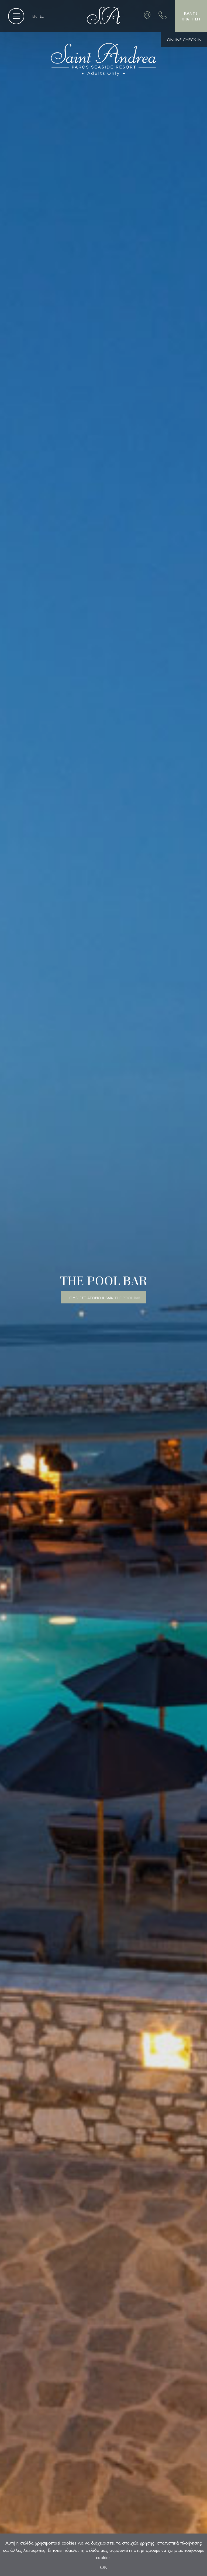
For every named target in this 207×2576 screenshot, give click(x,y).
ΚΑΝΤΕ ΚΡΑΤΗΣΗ (191, 16)
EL (42, 16)
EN (35, 16)
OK (103, 2567)
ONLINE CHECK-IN (184, 39)
